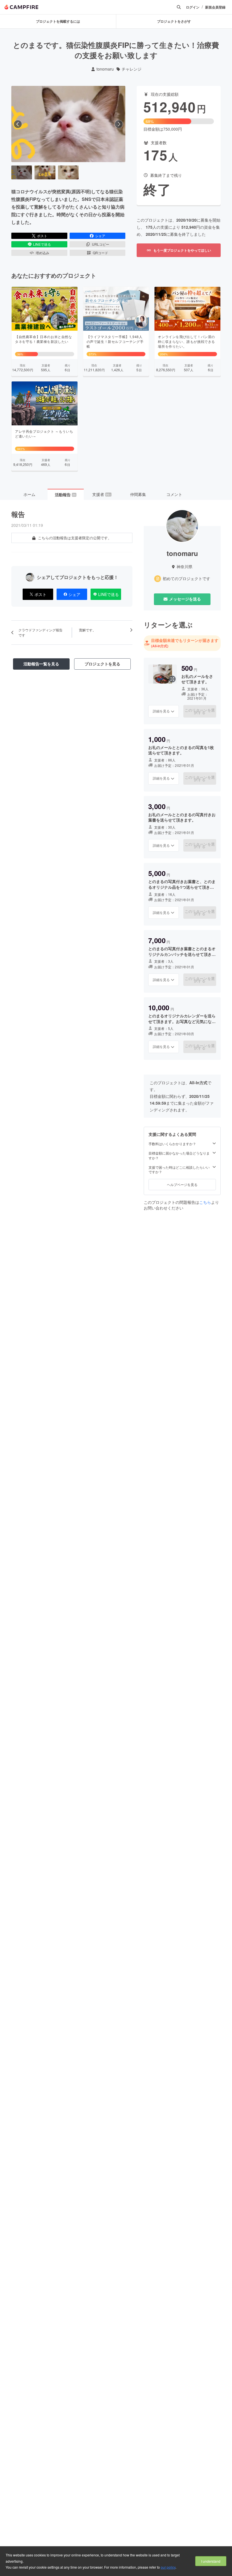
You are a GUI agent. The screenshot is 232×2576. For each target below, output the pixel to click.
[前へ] (18, 124)
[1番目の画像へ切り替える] (22, 172)
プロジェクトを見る (102, 664)
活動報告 (65, 495)
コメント (174, 494)
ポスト (42, 236)
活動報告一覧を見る (41, 664)
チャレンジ (132, 69)
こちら (205, 1202)
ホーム (29, 494)
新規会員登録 (215, 7)
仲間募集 (138, 494)
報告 (18, 514)
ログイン (193, 7)
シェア (100, 236)
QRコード (100, 253)
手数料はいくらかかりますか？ (172, 1144)
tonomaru (105, 69)
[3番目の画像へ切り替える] (68, 172)
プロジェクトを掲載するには (58, 21)
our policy (168, 2567)
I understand (211, 2561)
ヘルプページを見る (182, 1184)
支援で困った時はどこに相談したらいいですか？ (179, 1170)
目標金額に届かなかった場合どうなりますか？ (179, 1156)
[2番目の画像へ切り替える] (45, 172)
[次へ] (119, 124)
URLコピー (101, 244)
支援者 (102, 494)
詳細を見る (161, 711)
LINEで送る (42, 244)
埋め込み (42, 253)
